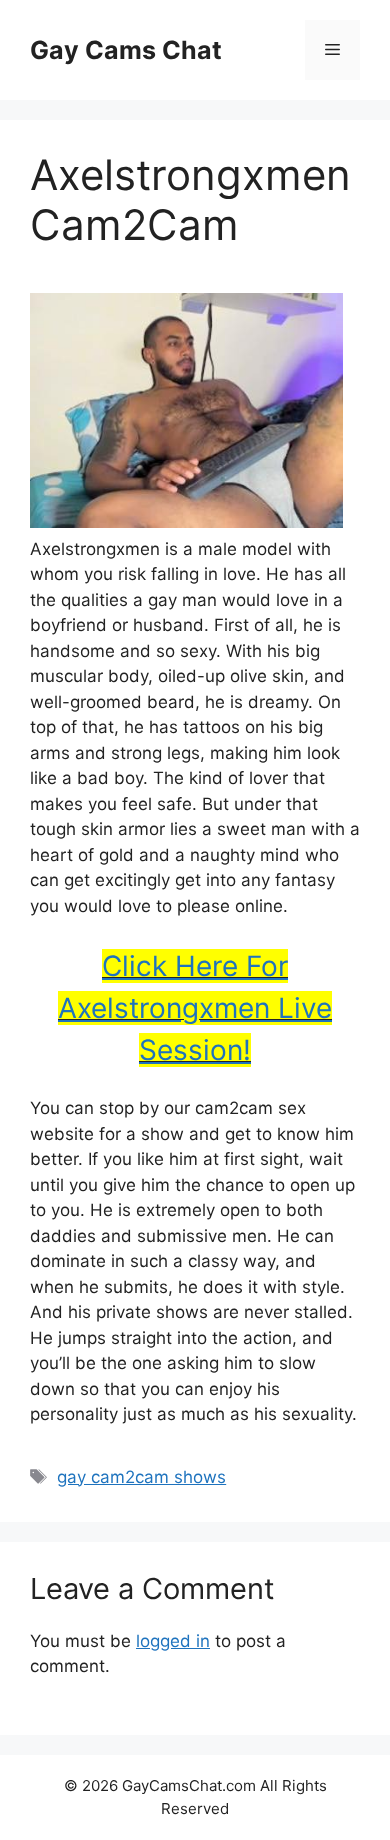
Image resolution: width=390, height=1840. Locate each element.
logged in (173, 1641)
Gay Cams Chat (126, 50)
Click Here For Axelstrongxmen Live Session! (195, 1008)
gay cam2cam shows (141, 1477)
